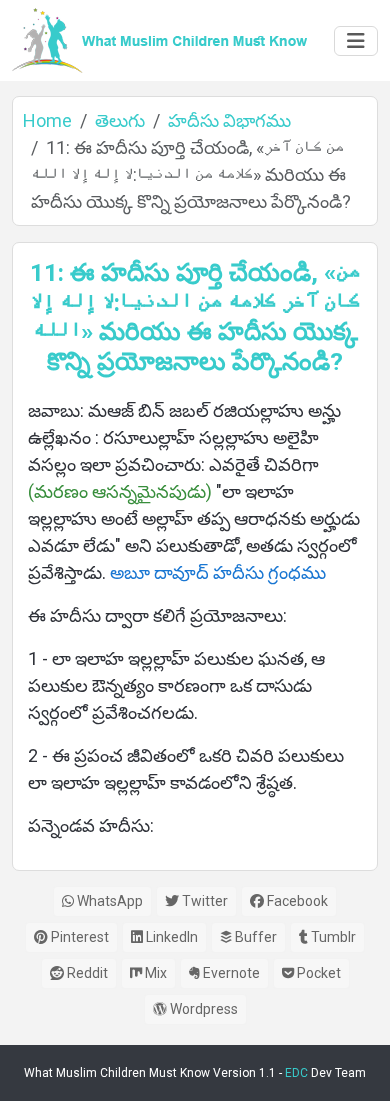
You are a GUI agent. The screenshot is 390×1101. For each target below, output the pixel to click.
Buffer (254, 937)
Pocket (317, 973)
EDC (296, 1073)
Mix (154, 973)
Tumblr (332, 937)
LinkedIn (170, 937)
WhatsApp (108, 901)
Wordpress (202, 1009)
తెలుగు (120, 120)
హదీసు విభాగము (229, 120)
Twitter (203, 901)
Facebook (296, 901)
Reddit (86, 973)
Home (47, 120)
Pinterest (78, 937)
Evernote (230, 973)
